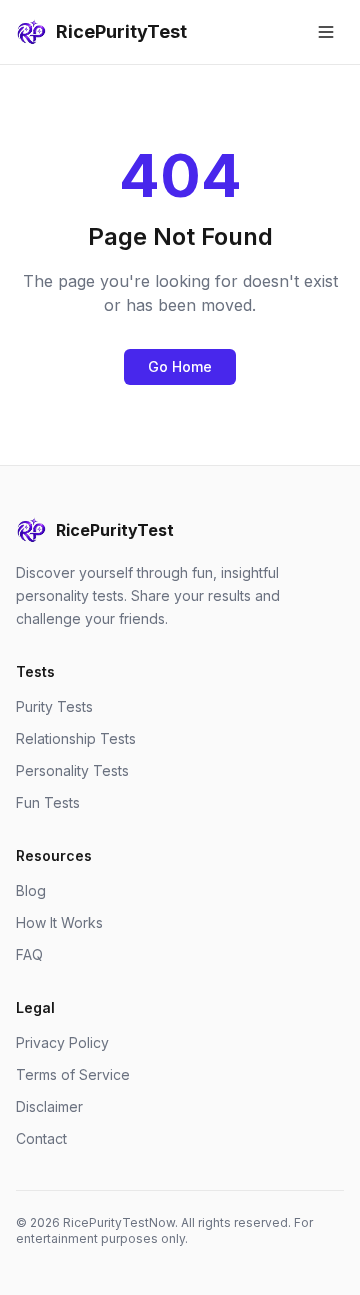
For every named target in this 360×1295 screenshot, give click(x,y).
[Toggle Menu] (326, 32)
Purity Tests (54, 706)
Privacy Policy (62, 1042)
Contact (41, 1138)
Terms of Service (73, 1074)
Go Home (180, 366)
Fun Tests (48, 802)
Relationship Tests (76, 738)
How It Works (59, 922)
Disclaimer (49, 1106)
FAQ (29, 954)
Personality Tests (72, 770)
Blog (31, 890)
